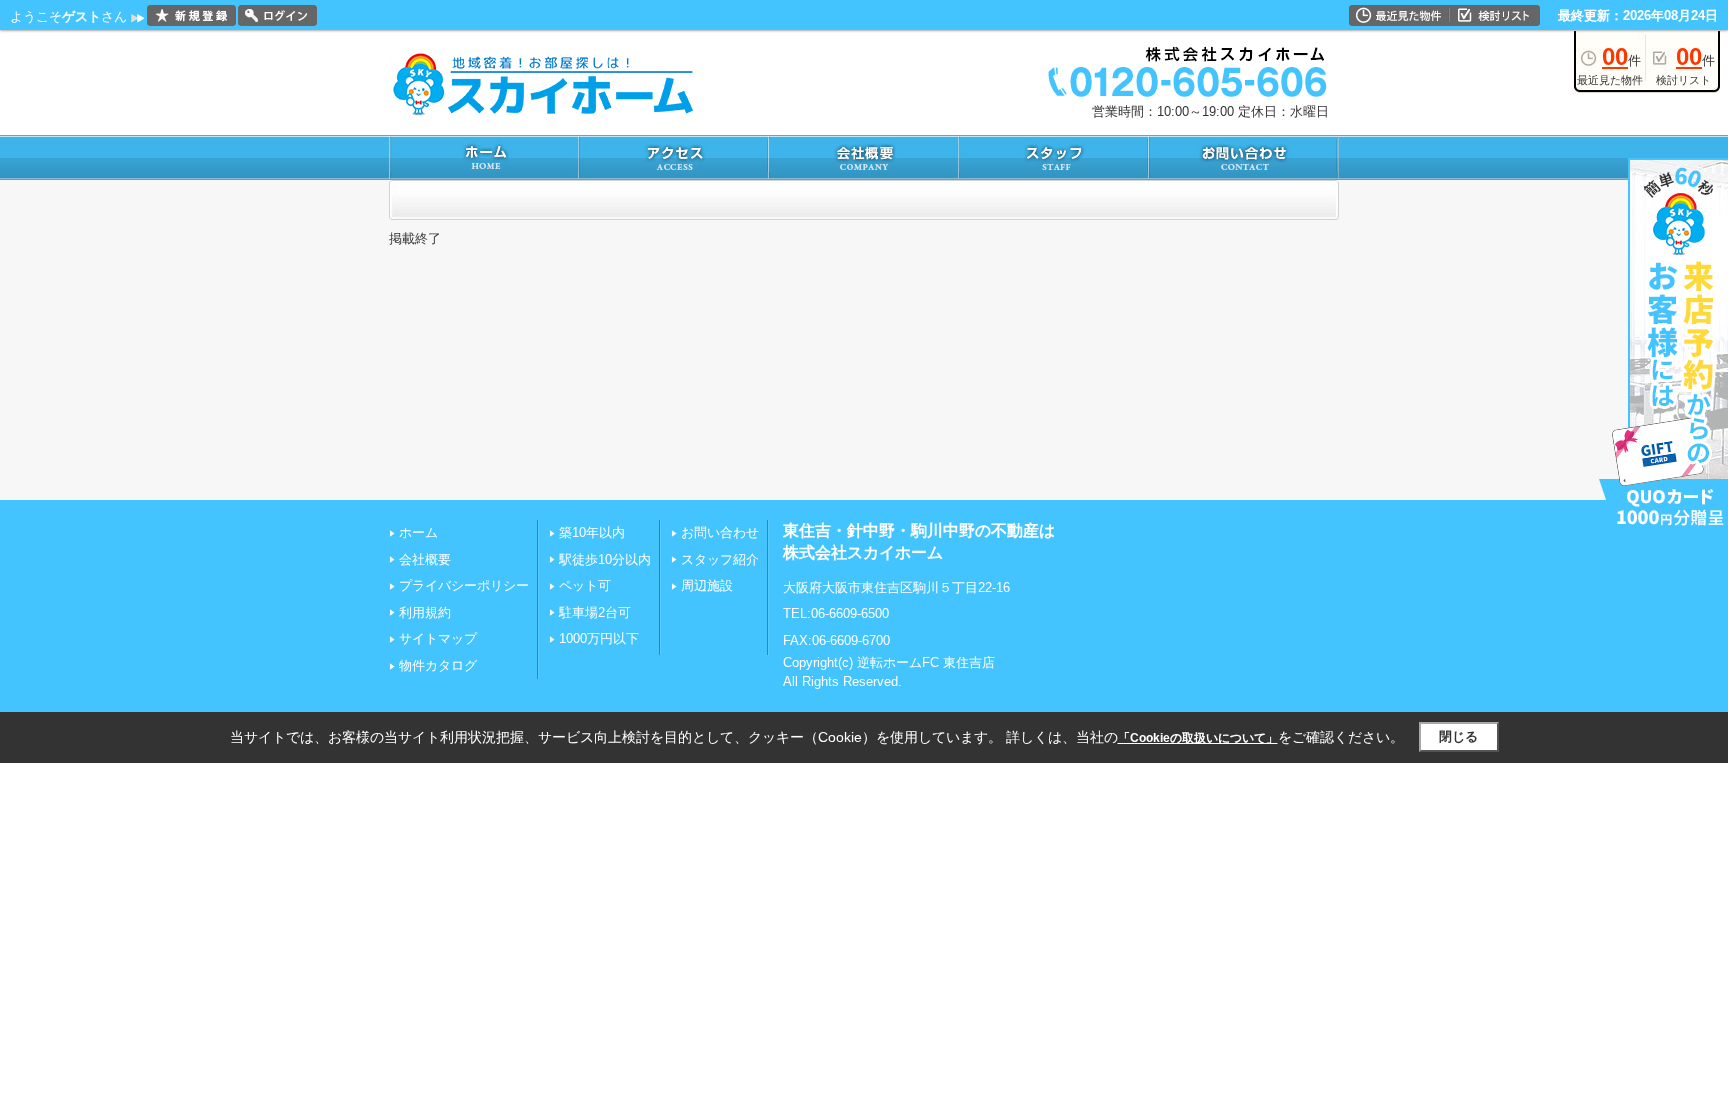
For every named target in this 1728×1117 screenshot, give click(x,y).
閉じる (1458, 736)
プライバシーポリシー (464, 585)
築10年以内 (592, 532)
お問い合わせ (720, 532)
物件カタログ (438, 665)
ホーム (418, 532)
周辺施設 (707, 585)
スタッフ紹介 (720, 559)
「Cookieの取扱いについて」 (1198, 738)
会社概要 (425, 559)
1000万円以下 (599, 638)
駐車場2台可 (595, 612)
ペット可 (585, 585)
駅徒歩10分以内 (605, 559)
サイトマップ (438, 638)
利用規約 (425, 612)
